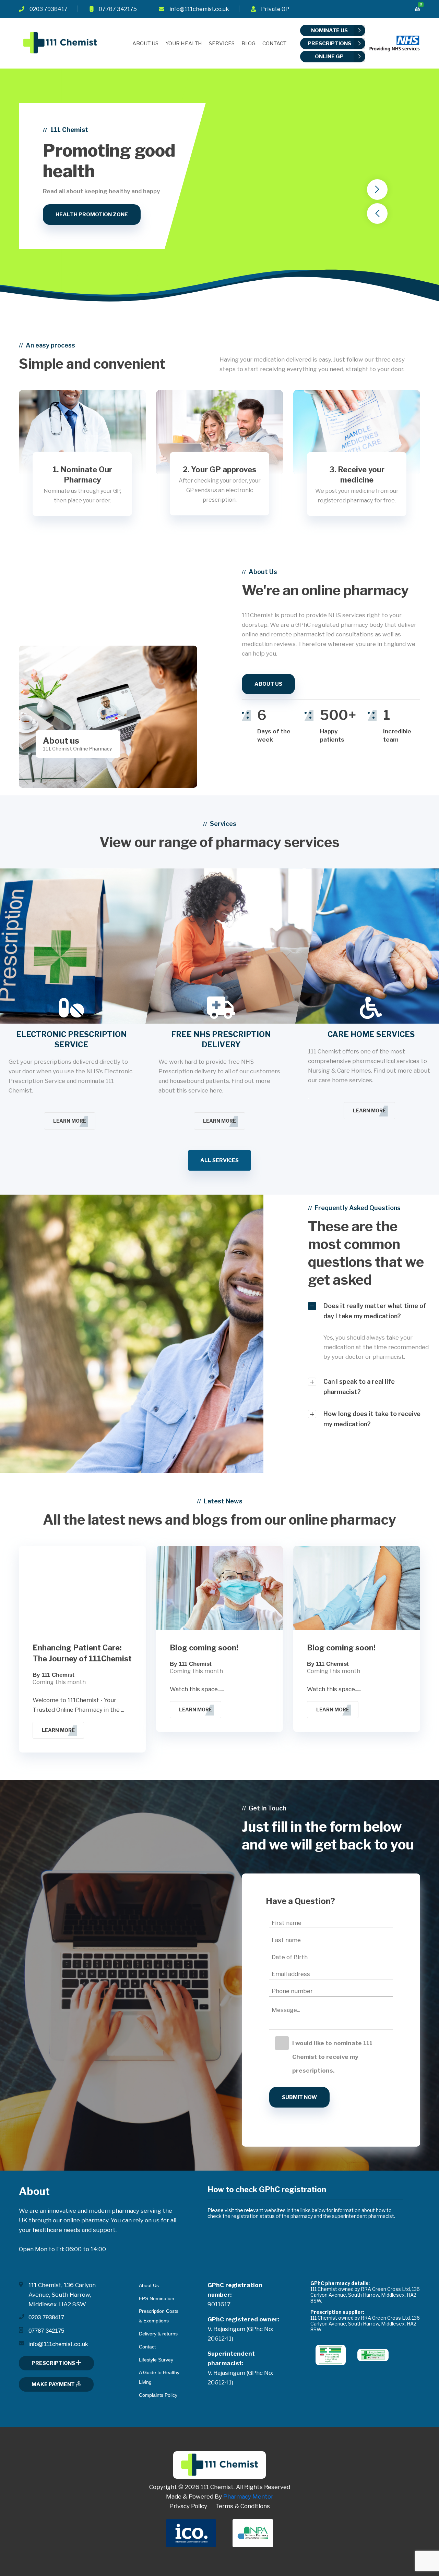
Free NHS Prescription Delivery (221, 1039)
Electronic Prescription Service (72, 1039)
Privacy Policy (188, 2506)
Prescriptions (329, 44)
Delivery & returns (158, 2334)
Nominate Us (329, 30)
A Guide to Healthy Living (159, 2377)
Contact (274, 44)
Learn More (70, 1121)
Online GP (329, 57)
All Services (219, 1160)
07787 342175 (118, 9)
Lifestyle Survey (156, 2360)
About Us (145, 44)
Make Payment (54, 2384)
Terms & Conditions (243, 2506)
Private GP (275, 9)
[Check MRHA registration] (331, 2354)
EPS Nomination (157, 2298)
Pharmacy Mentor (248, 2496)
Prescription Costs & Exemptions (159, 2316)
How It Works (76, 245)
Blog (248, 44)
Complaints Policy (158, 2395)
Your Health (184, 44)
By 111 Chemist (54, 1675)
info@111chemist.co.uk (199, 9)
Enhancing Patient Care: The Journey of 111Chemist (82, 1653)
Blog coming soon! (204, 1648)
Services (222, 44)
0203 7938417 (49, 9)
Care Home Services (371, 1034)
